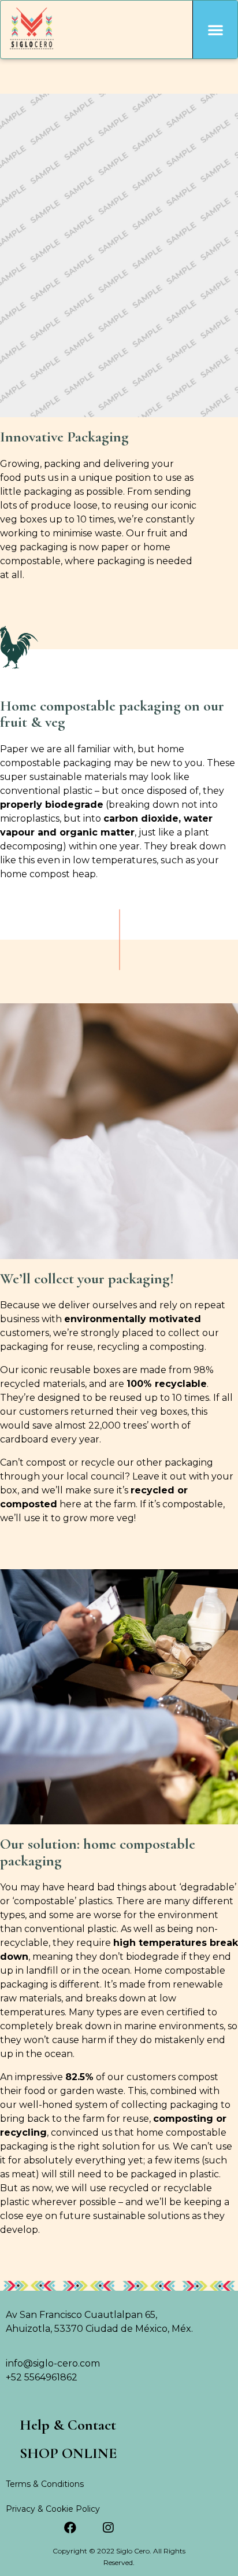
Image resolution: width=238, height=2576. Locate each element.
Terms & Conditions (45, 2484)
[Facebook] (70, 2528)
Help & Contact (68, 2425)
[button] (215, 30)
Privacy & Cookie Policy (53, 2509)
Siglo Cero (133, 2551)
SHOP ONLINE (68, 2454)
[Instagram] (108, 2528)
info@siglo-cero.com (53, 2363)
